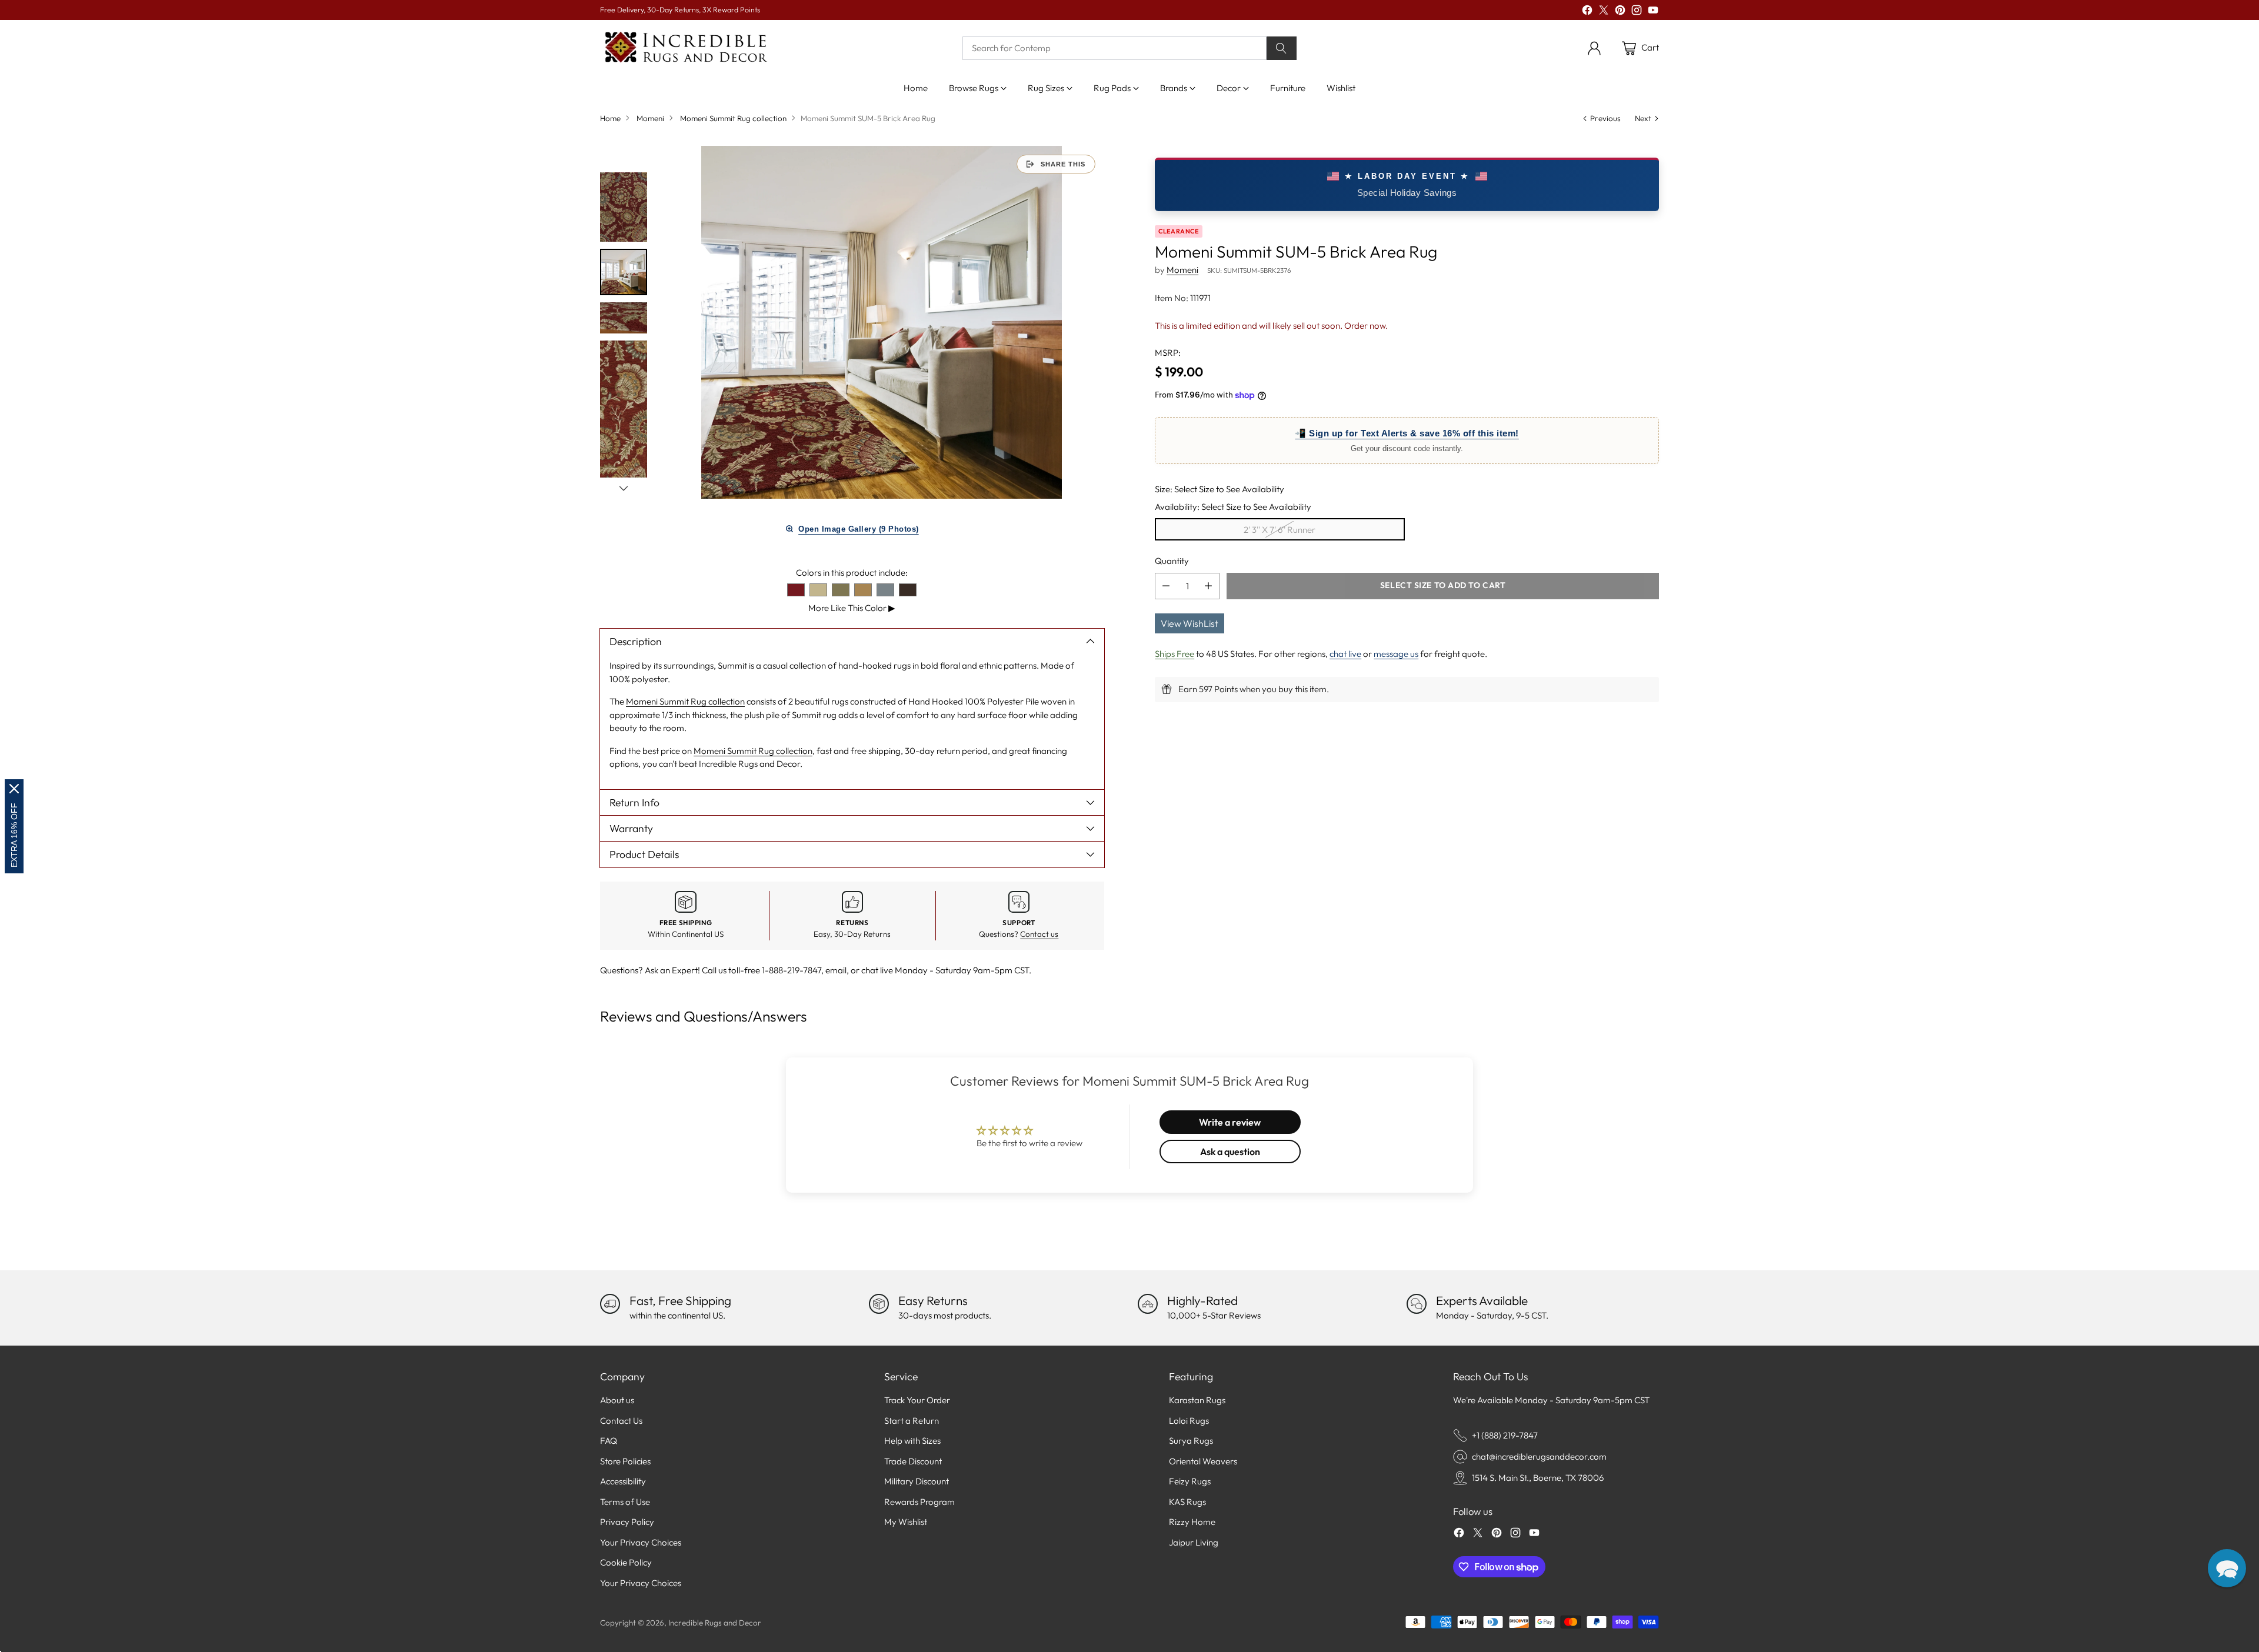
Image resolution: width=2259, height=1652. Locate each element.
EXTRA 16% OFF (14, 835)
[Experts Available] (1417, 1304)
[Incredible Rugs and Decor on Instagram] (1637, 12)
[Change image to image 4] (624, 421)
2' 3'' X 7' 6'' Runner (1280, 530)
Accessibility (623, 1481)
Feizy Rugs (1190, 1481)
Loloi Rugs (1189, 1421)
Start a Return (912, 1421)
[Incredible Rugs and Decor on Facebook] (1587, 12)
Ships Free (1175, 654)
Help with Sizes (912, 1441)
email (836, 970)
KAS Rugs (1187, 1502)
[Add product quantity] (1208, 586)
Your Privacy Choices (641, 1542)
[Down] (624, 488)
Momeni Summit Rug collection (733, 118)
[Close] (14, 789)
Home (610, 118)
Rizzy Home (1192, 1522)
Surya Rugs (1191, 1441)
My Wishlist (906, 1522)
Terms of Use (625, 1502)
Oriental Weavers (1203, 1461)
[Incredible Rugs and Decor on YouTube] (1653, 12)
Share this (1063, 164)
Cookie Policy (626, 1562)
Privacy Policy (627, 1522)
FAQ (609, 1441)
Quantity (1172, 561)
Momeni (650, 118)
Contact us (1039, 934)
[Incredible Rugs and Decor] (685, 48)
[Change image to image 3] (624, 318)
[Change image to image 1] (624, 207)
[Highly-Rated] (1148, 1304)
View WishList (1190, 623)
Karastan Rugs (1197, 1400)
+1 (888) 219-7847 (1505, 1435)
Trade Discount (913, 1461)
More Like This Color (852, 608)
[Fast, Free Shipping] (610, 1304)
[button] (2227, 1568)
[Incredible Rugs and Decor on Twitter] (1604, 12)
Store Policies (625, 1461)
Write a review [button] (1230, 1122)
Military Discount (917, 1481)
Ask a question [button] (1230, 1152)
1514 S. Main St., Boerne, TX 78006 (1538, 1478)
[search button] (1282, 48)
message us (1396, 654)
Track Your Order (917, 1400)
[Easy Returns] (879, 1304)
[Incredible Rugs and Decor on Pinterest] (1620, 12)
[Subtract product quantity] (1166, 586)
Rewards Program (919, 1502)
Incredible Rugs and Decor (715, 1623)
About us (617, 1400)
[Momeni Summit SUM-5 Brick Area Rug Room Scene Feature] (882, 322)
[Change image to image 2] (624, 272)
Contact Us (621, 1421)
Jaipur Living (1194, 1542)
